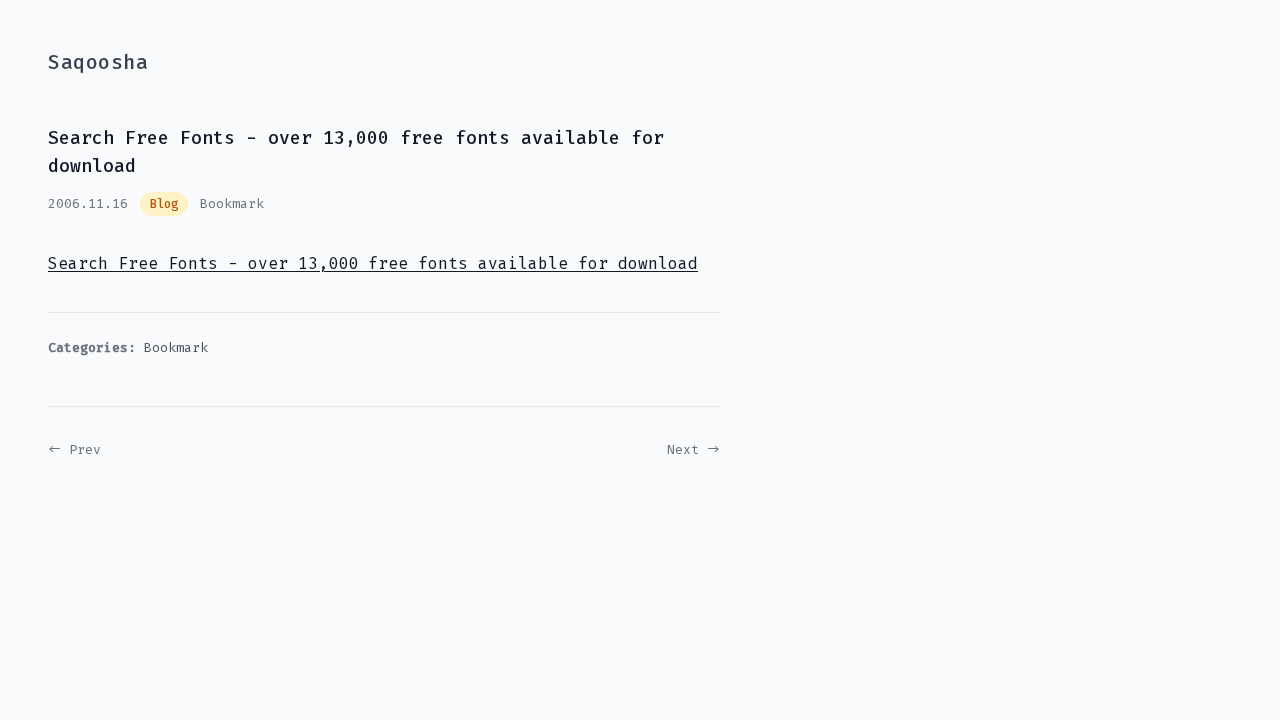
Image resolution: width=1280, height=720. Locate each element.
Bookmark (232, 203)
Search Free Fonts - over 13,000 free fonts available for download (373, 263)
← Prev (74, 449)
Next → (693, 449)
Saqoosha (98, 62)
